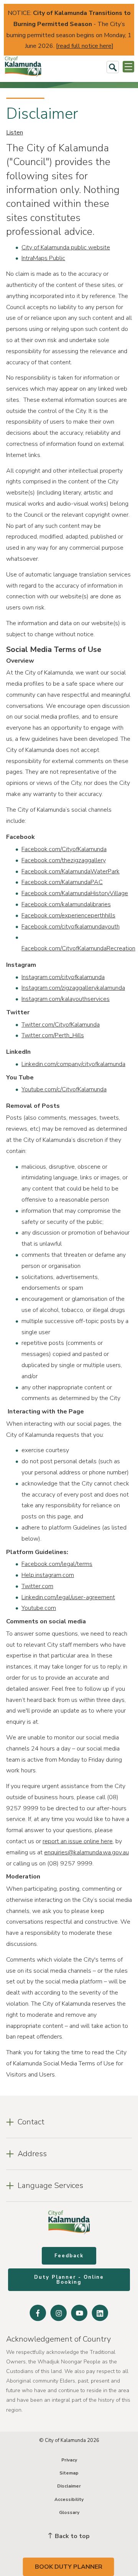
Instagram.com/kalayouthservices (66, 999)
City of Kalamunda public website (66, 247)
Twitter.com (37, 1586)
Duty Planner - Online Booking (69, 2280)
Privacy (69, 2460)
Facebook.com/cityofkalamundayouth (71, 927)
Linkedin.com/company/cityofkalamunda (73, 1064)
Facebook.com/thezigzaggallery (64, 860)
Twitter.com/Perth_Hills (53, 1035)
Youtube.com (39, 1608)
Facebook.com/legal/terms (57, 1564)
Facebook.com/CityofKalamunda (64, 849)
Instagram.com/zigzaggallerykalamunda (73, 988)
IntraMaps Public (43, 258)
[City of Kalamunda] (23, 67)
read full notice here (85, 46)
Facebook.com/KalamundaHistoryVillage (75, 893)
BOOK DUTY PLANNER (69, 2567)
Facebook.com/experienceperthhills (68, 915)
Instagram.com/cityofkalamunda (63, 977)
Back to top (71, 2536)
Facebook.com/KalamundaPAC (62, 882)
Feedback (69, 2256)
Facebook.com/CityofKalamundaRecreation (78, 948)
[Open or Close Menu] (128, 67)
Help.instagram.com (48, 1575)
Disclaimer (69, 2486)
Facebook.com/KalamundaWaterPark (71, 871)
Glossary (69, 2512)
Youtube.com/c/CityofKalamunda (64, 1089)
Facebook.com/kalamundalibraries (66, 904)
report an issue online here (78, 1841)
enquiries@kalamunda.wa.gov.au (86, 1852)
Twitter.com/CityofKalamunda (61, 1025)
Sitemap (69, 2473)
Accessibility (69, 2499)
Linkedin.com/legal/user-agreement (68, 1597)
